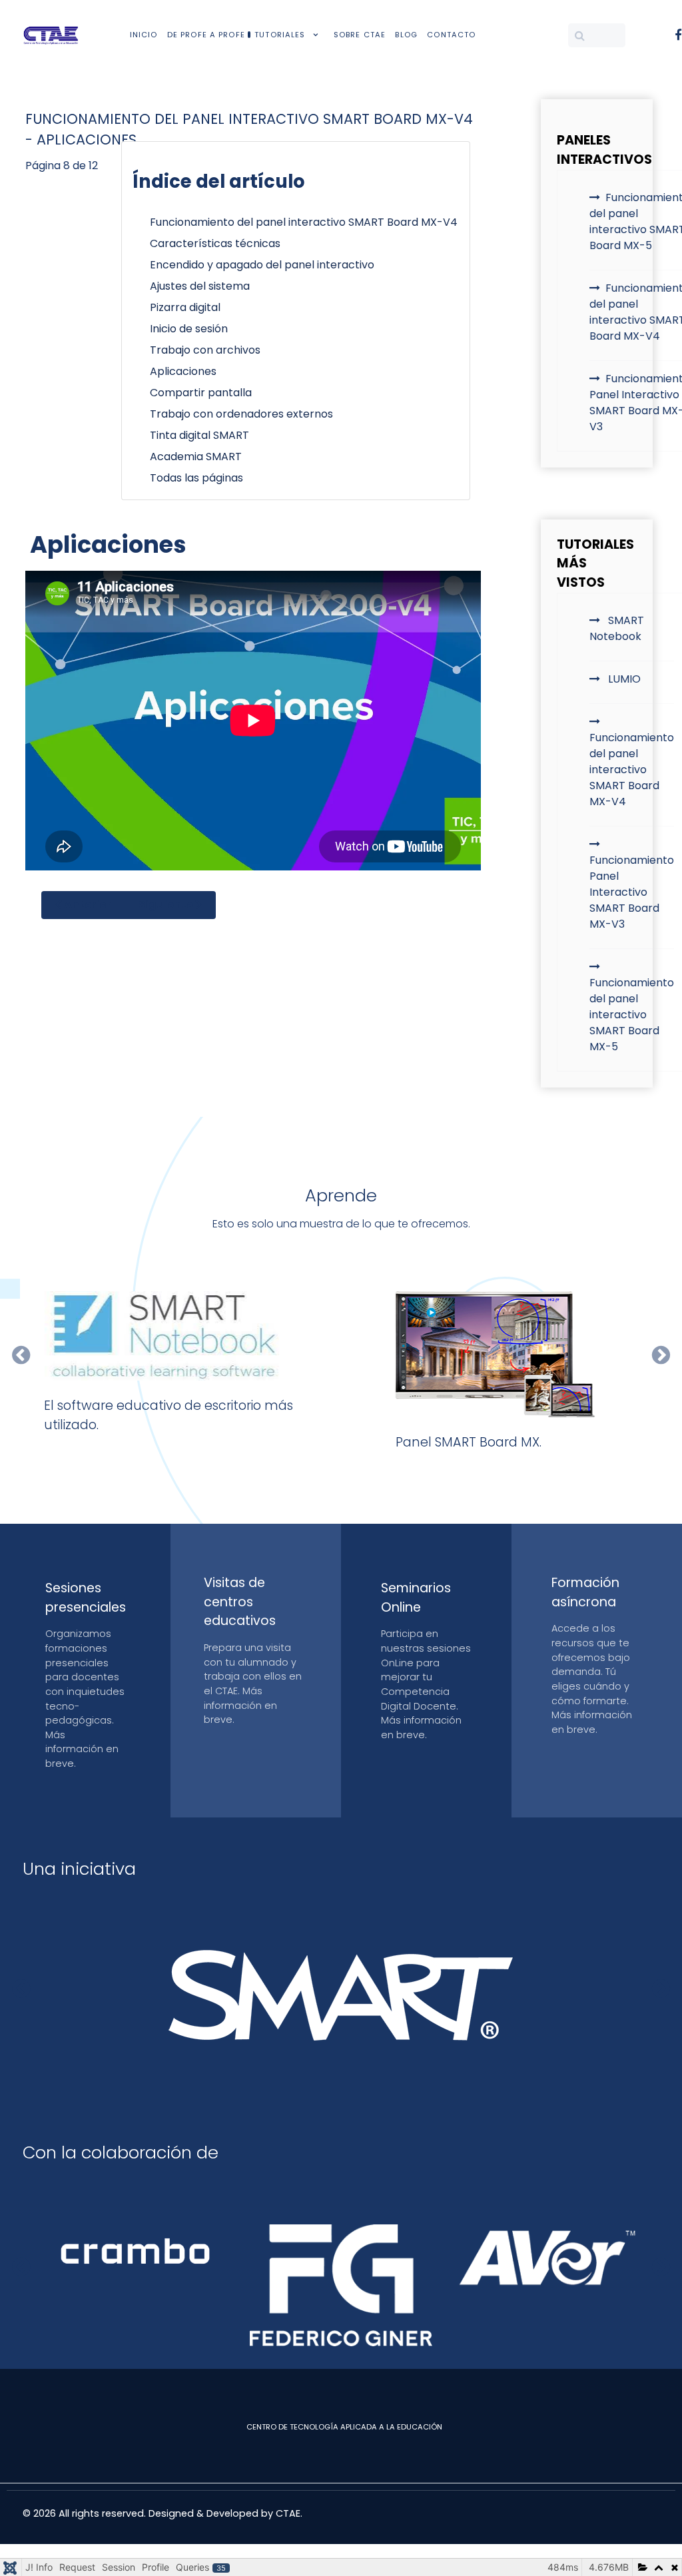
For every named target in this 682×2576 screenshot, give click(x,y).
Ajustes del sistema (200, 286)
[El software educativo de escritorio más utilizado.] (187, 1336)
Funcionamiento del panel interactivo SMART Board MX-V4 (304, 222)
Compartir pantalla (201, 393)
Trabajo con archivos (205, 350)
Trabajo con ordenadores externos (241, 414)
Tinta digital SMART (199, 435)
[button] (21, 1355)
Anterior (87, 905)
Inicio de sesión (189, 329)
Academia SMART (196, 457)
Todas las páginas (196, 478)
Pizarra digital (185, 307)
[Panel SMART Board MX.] (496, 1354)
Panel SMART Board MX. (469, 1442)
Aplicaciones (183, 371)
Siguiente (167, 905)
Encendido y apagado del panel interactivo (262, 265)
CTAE (288, 2513)
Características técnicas (215, 243)
